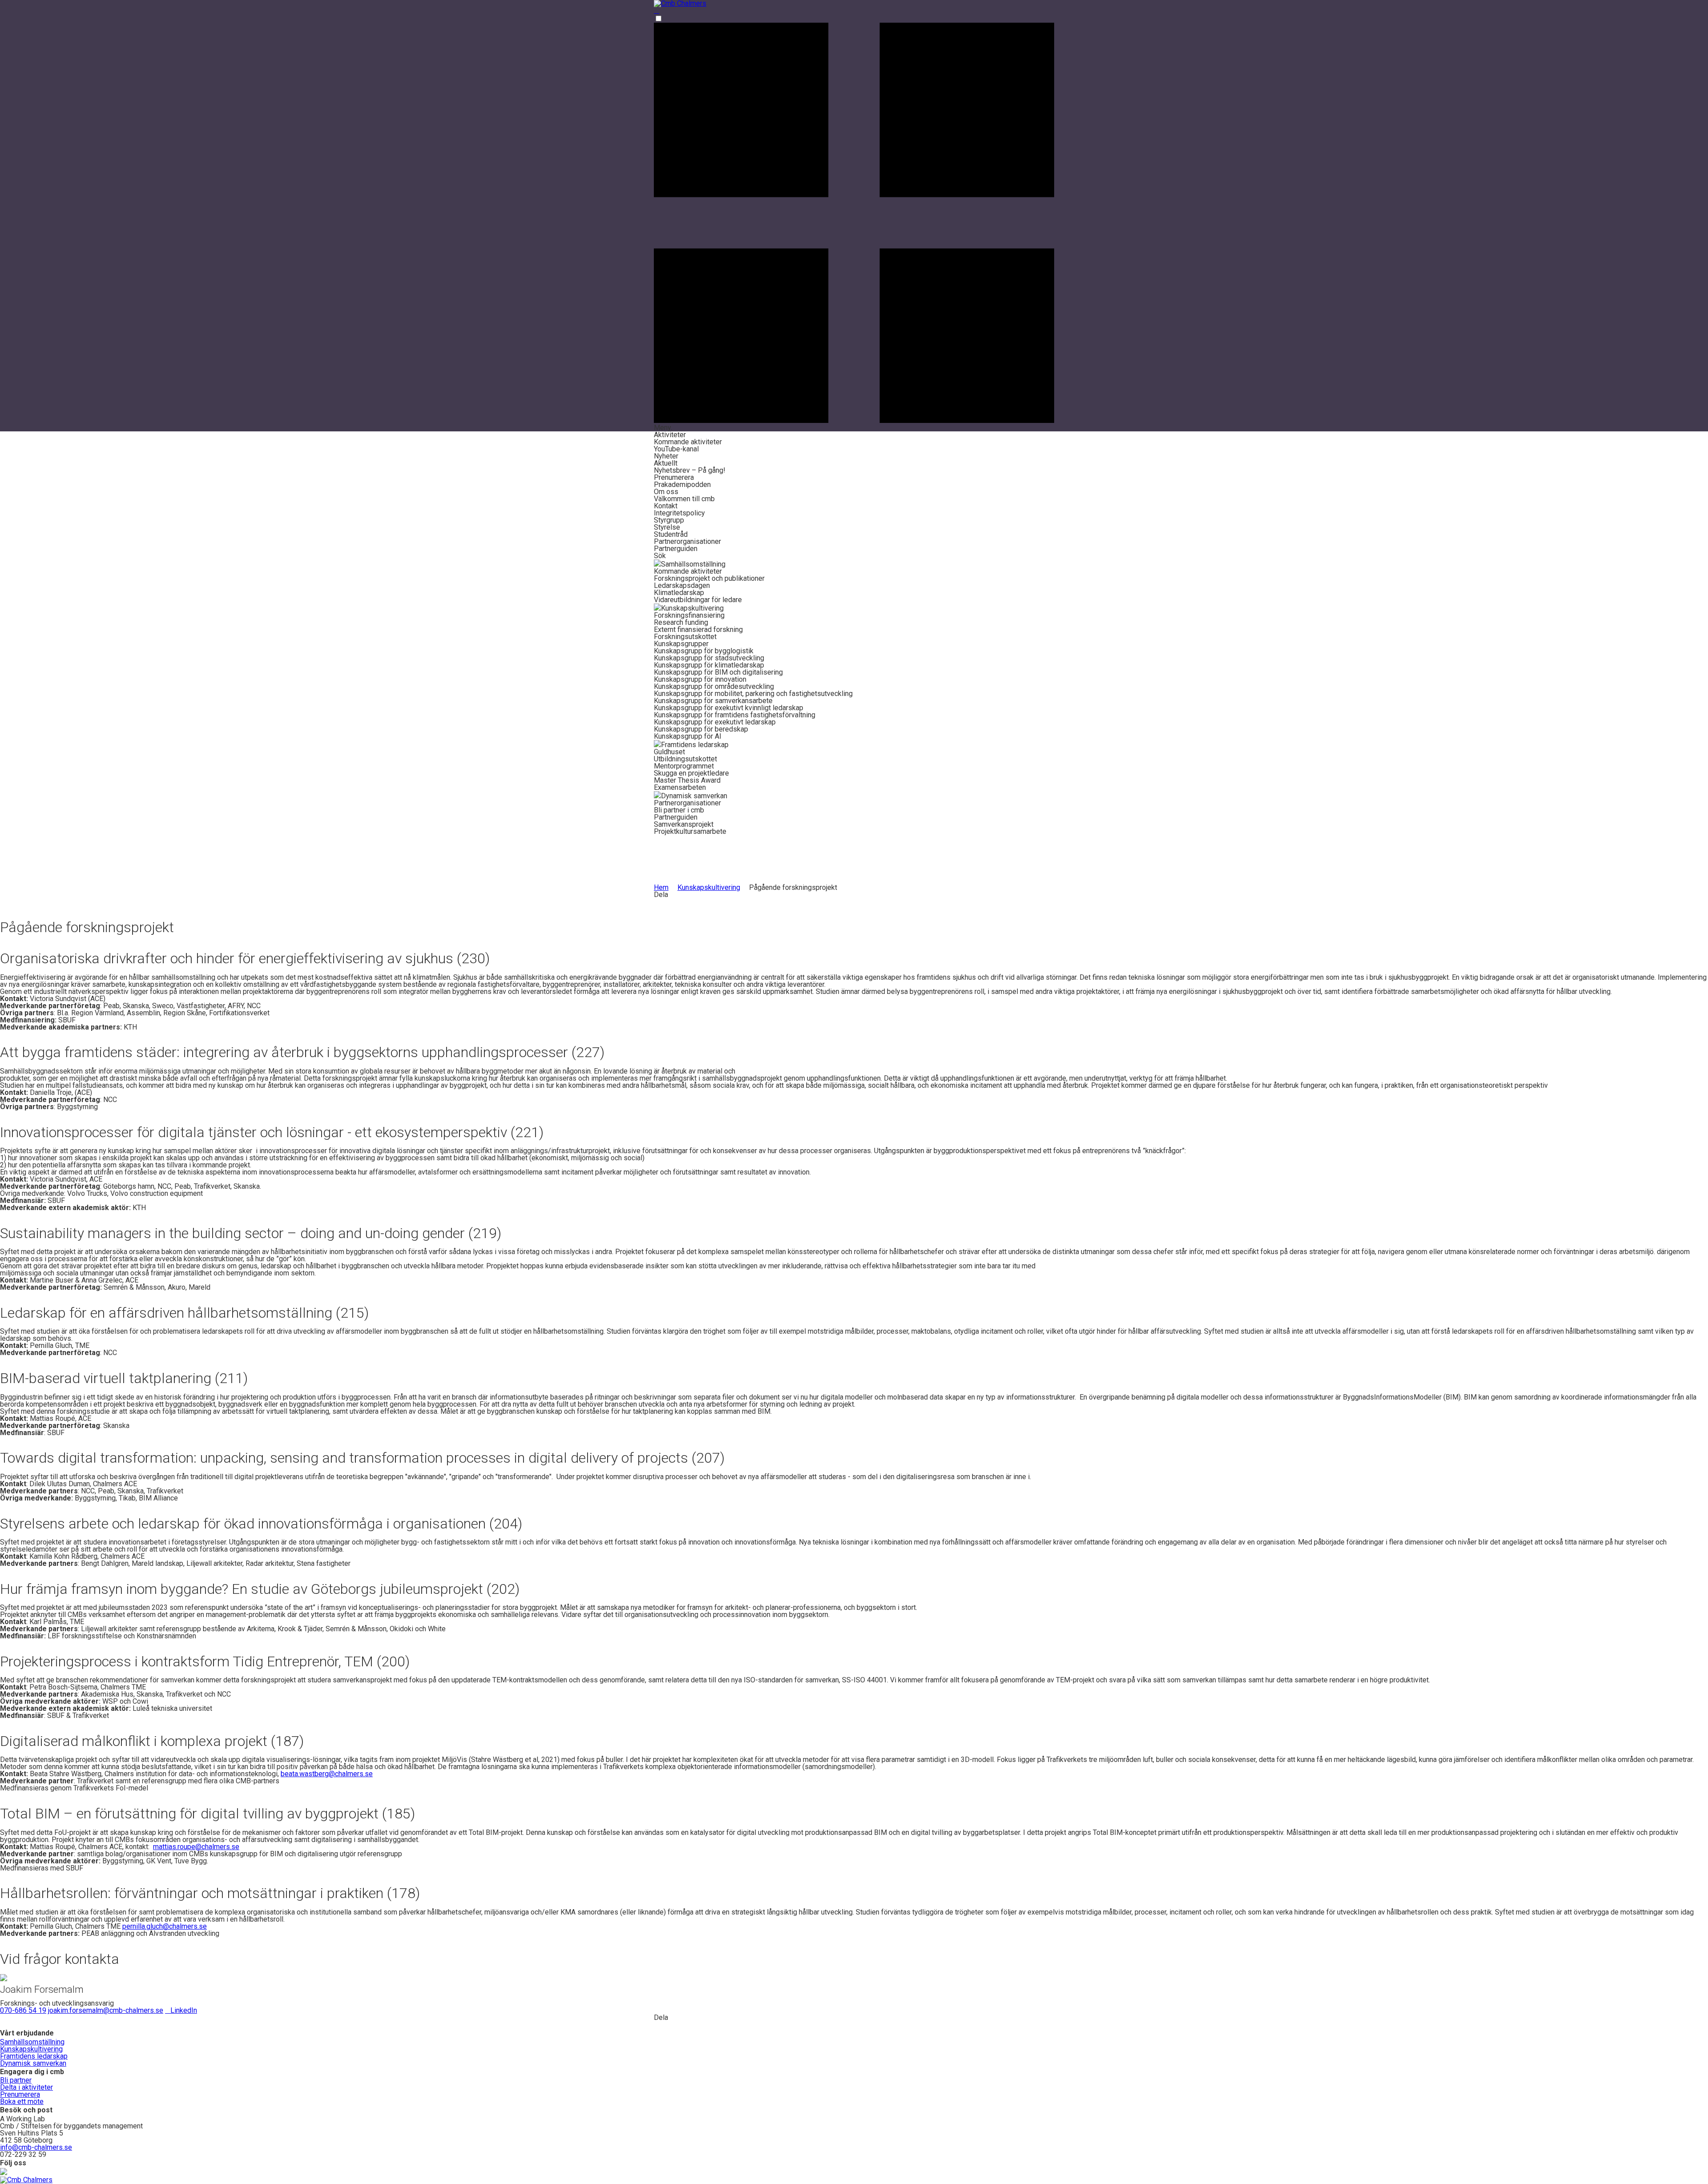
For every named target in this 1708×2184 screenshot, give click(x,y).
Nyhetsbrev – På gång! (690, 470)
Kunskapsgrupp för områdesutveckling (714, 686)
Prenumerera (674, 477)
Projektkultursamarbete (690, 831)
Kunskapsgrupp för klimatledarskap (709, 665)
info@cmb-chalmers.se (36, 2147)
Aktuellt (666, 463)
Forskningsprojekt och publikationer (709, 578)
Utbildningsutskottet (685, 759)
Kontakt (666, 506)
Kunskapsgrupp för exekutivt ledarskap (715, 722)
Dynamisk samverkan (33, 2063)
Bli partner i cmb (679, 810)
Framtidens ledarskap (34, 2056)
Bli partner (16, 2080)
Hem (661, 887)
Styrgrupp (669, 520)
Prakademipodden (682, 485)
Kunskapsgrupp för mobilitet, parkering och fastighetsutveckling (753, 694)
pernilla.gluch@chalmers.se (165, 1926)
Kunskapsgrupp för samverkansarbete (713, 701)
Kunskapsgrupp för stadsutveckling (709, 658)
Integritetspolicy (679, 513)
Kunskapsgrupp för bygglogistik (704, 651)
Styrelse (667, 527)
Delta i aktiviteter (26, 2087)
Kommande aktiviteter (688, 442)
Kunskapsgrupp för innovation (700, 679)
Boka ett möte (22, 2102)
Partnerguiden (676, 549)
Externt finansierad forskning (698, 629)
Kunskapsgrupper (681, 644)
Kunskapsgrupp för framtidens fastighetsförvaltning (735, 715)
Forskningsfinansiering (689, 615)
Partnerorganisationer (687, 541)
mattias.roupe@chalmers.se (196, 1847)
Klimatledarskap (679, 593)
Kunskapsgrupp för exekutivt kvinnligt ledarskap (729, 708)
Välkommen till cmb (684, 499)
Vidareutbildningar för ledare (698, 600)
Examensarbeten (680, 787)
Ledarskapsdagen (682, 585)
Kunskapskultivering (709, 887)
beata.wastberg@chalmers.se (327, 1774)
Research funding (681, 622)
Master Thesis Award (687, 780)
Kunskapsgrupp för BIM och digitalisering (718, 672)
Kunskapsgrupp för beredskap (701, 729)
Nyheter (666, 456)
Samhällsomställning (32, 2042)
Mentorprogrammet (684, 766)
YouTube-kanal (676, 449)
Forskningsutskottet (685, 637)
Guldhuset (669, 752)
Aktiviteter (670, 435)
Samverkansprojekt (684, 824)
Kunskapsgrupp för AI (688, 736)
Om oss (666, 492)
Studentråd (671, 534)
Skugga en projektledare (691, 773)
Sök (660, 556)
